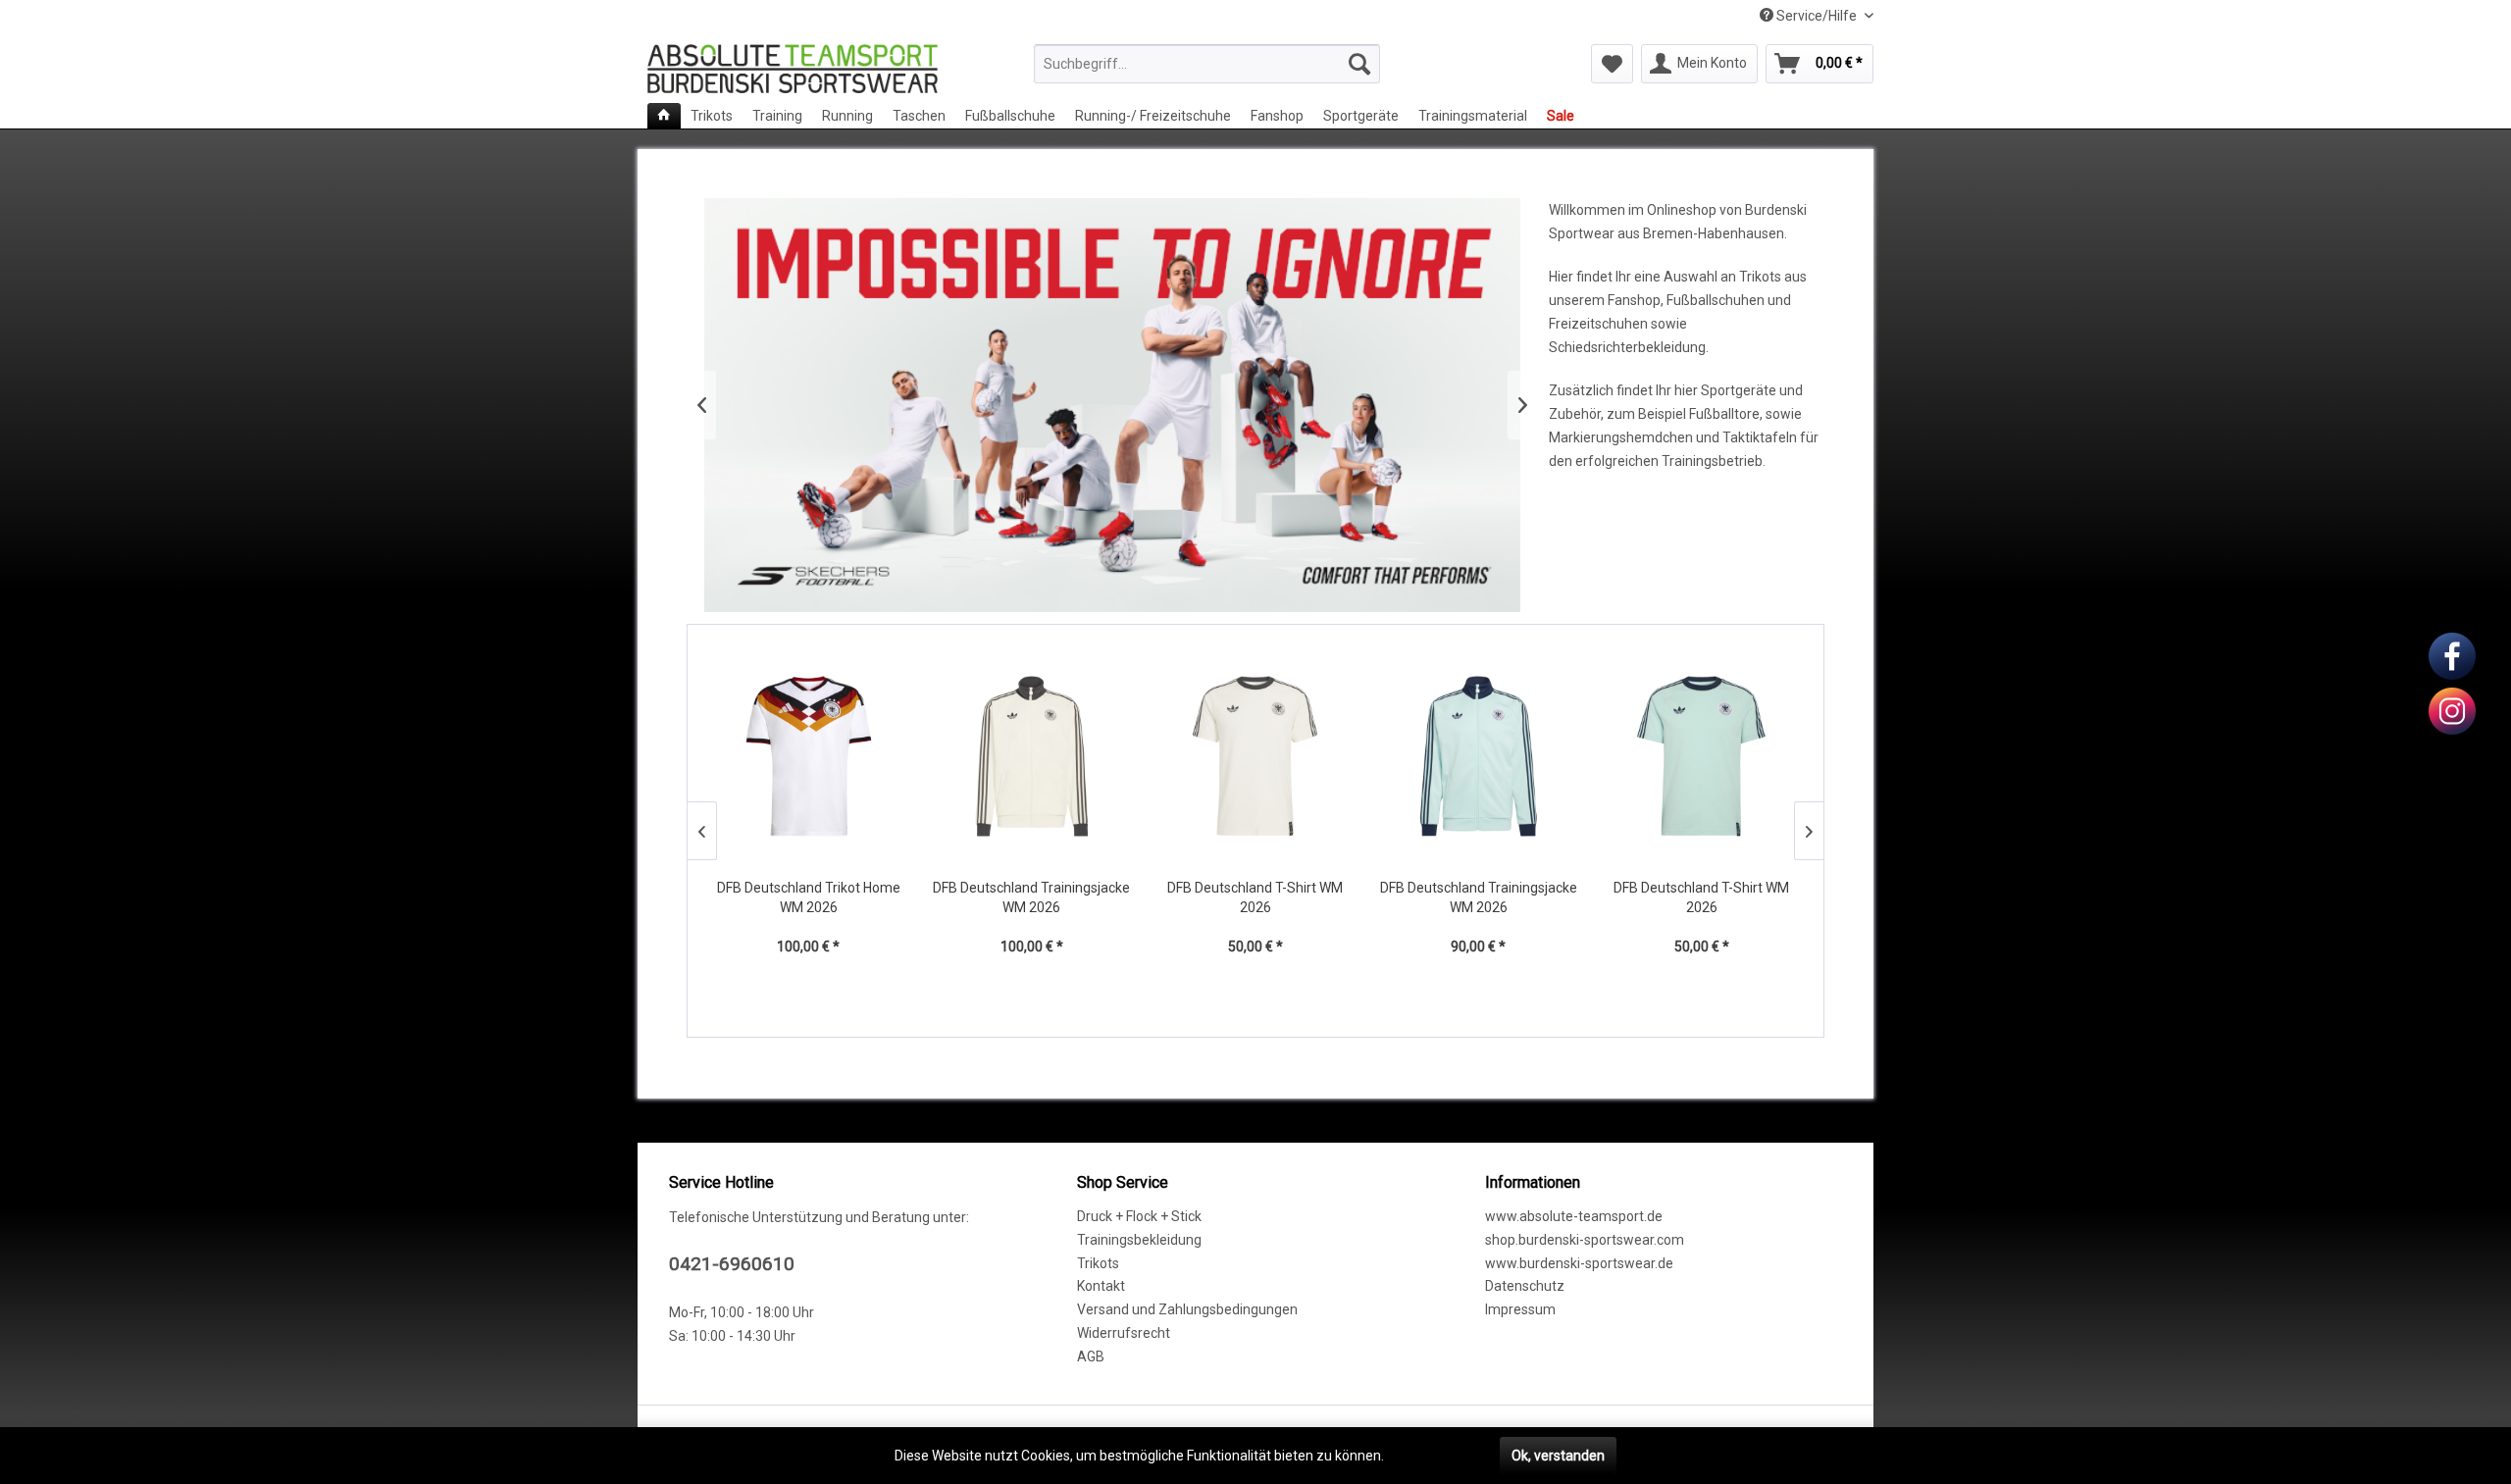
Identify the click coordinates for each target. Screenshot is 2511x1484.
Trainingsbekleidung (1139, 1240)
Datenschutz (1525, 1286)
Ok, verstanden (1558, 1456)
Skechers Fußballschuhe (1112, 405)
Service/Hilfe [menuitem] (1817, 16)
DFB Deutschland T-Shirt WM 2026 (1255, 897)
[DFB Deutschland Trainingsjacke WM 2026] (1032, 756)
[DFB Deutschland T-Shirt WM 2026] (1255, 756)
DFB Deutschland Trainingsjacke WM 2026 (1031, 897)
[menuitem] (1207, 64)
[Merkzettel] (1612, 64)
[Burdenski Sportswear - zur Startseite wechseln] (793, 69)
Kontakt (1101, 1286)
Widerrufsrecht (1124, 1333)
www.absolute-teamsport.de (1574, 1216)
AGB (1091, 1356)
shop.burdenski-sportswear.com (1585, 1240)
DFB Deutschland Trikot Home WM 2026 (809, 897)
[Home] (664, 116)
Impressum (1520, 1309)
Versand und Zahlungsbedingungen (1187, 1309)
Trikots (1098, 1263)
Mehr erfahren (1432, 1456)
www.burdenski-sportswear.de (1579, 1263)
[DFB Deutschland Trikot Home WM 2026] (809, 756)
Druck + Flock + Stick (1139, 1216)
